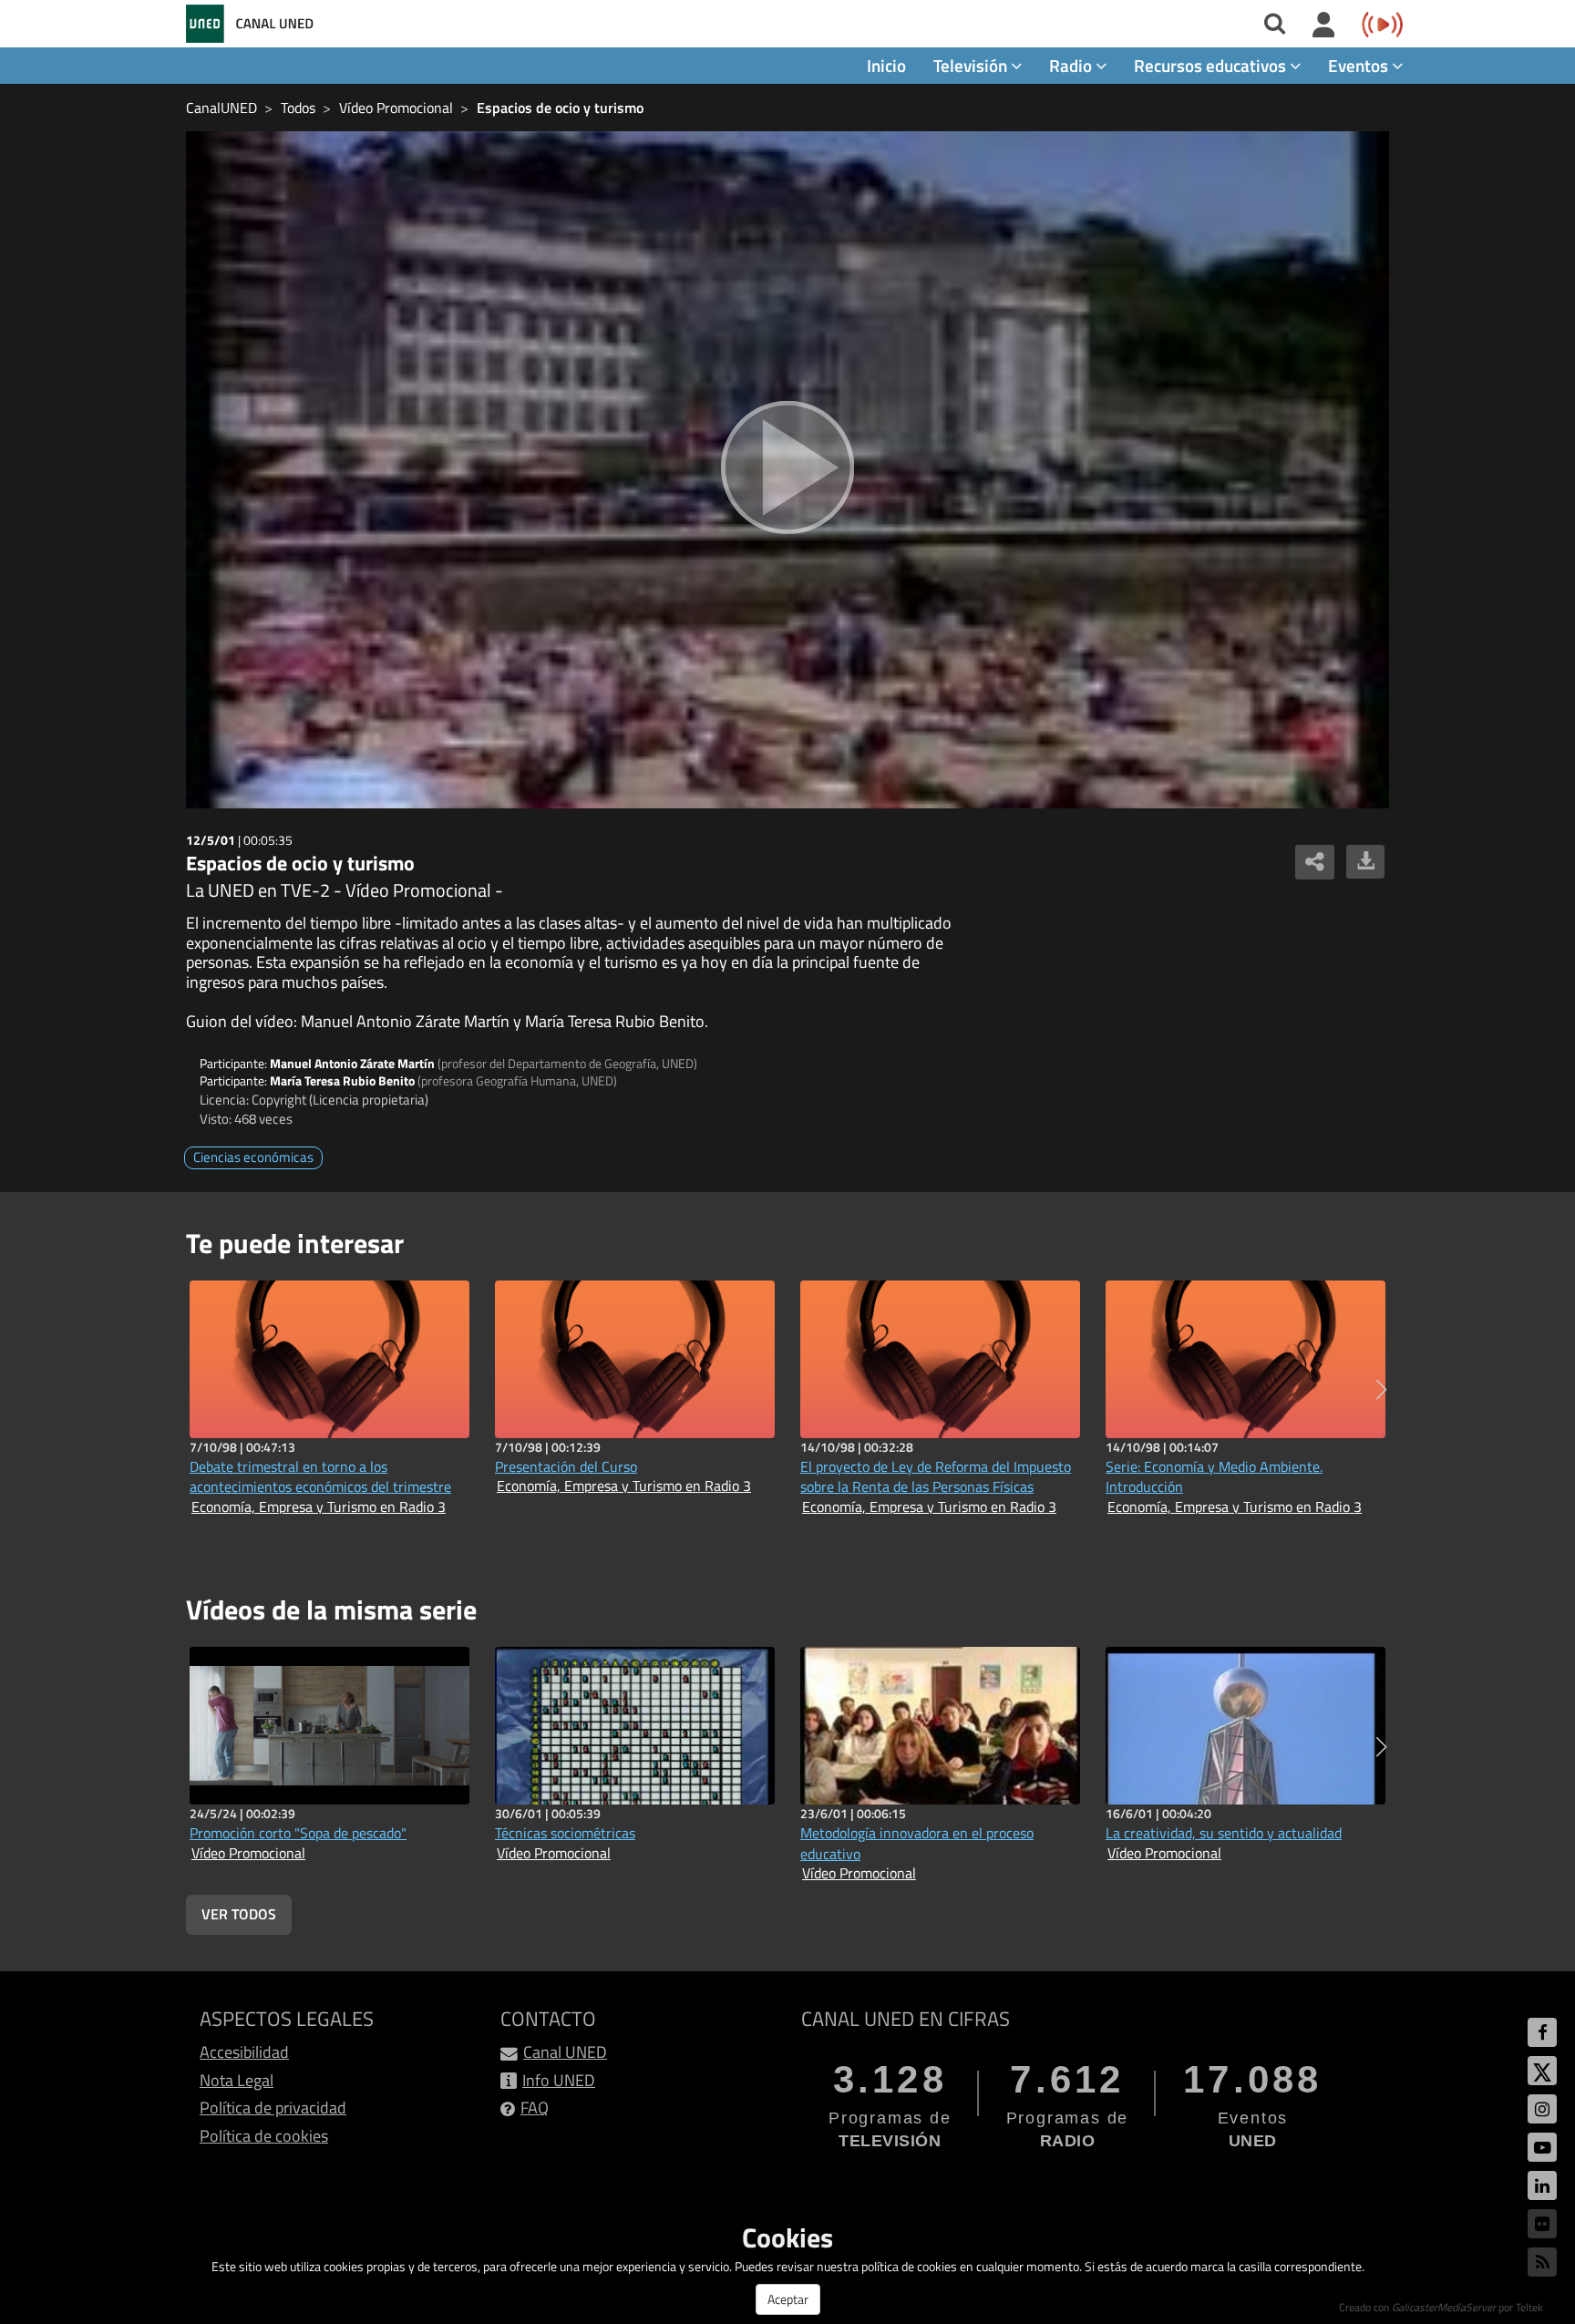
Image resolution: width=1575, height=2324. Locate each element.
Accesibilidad (244, 2052)
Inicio (886, 65)
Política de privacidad (273, 2108)
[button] (1381, 1390)
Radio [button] (1072, 65)
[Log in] (1324, 26)
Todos (298, 108)
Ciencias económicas (253, 1157)
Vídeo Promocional (396, 108)
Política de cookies (264, 2136)
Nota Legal (237, 2080)
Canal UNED (565, 2052)
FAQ (535, 2108)
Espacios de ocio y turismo (560, 108)
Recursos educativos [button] (1212, 65)
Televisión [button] (972, 65)
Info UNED (559, 2080)
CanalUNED (221, 108)
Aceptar (788, 2299)
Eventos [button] (1360, 65)
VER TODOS (239, 1914)
